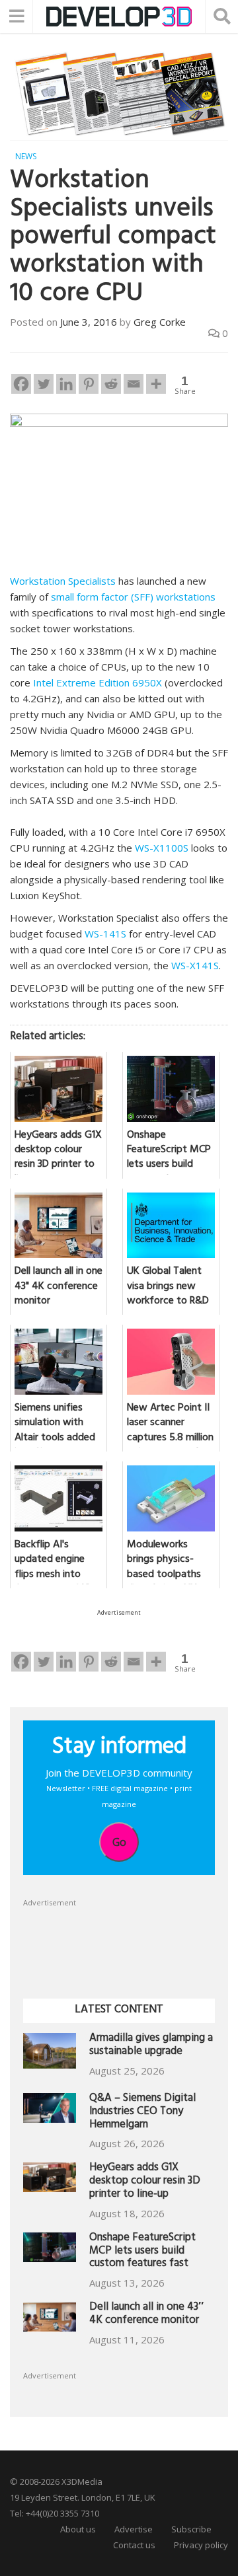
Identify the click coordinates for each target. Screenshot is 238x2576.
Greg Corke (160, 322)
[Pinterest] (89, 384)
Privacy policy (201, 2545)
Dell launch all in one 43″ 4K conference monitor (146, 2315)
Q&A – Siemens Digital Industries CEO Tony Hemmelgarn (142, 2113)
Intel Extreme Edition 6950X (98, 682)
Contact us (134, 2545)
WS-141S (105, 934)
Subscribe (191, 2529)
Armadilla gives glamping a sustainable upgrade (151, 2046)
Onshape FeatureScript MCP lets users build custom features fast (142, 2252)
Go (119, 1842)
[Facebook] (21, 384)
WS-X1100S (162, 848)
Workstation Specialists (63, 581)
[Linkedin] (66, 384)
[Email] (134, 384)
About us (78, 2529)
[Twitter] (44, 384)
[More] (156, 384)
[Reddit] (111, 384)
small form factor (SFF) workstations (133, 597)
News (26, 156)
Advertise (134, 2529)
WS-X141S (195, 965)
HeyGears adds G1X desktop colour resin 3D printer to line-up (145, 2182)
